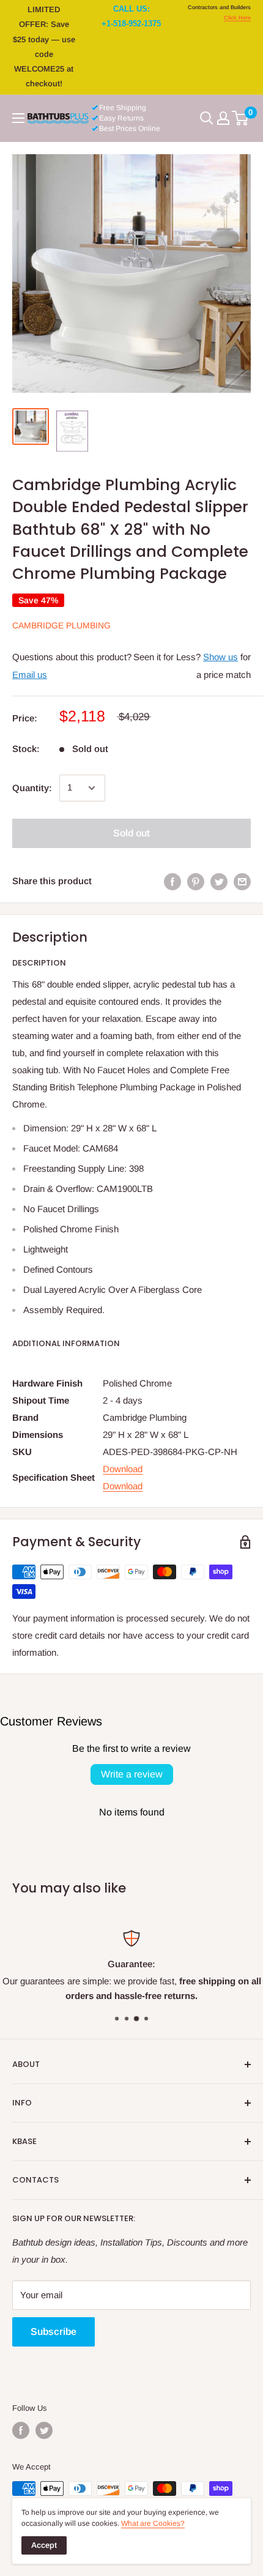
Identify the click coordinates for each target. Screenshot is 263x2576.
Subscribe (54, 2332)
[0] (241, 118)
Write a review (132, 1774)
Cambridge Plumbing (61, 625)
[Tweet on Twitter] (219, 881)
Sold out (131, 833)
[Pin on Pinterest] (196, 881)
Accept (44, 2545)
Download (123, 1469)
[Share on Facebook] (172, 881)
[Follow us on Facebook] (21, 2430)
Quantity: (32, 788)
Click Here (237, 18)
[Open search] (207, 118)
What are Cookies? (153, 2523)
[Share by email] (242, 881)
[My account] (223, 118)
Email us (30, 675)
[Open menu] (18, 118)
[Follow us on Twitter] (44, 2430)
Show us (220, 657)
